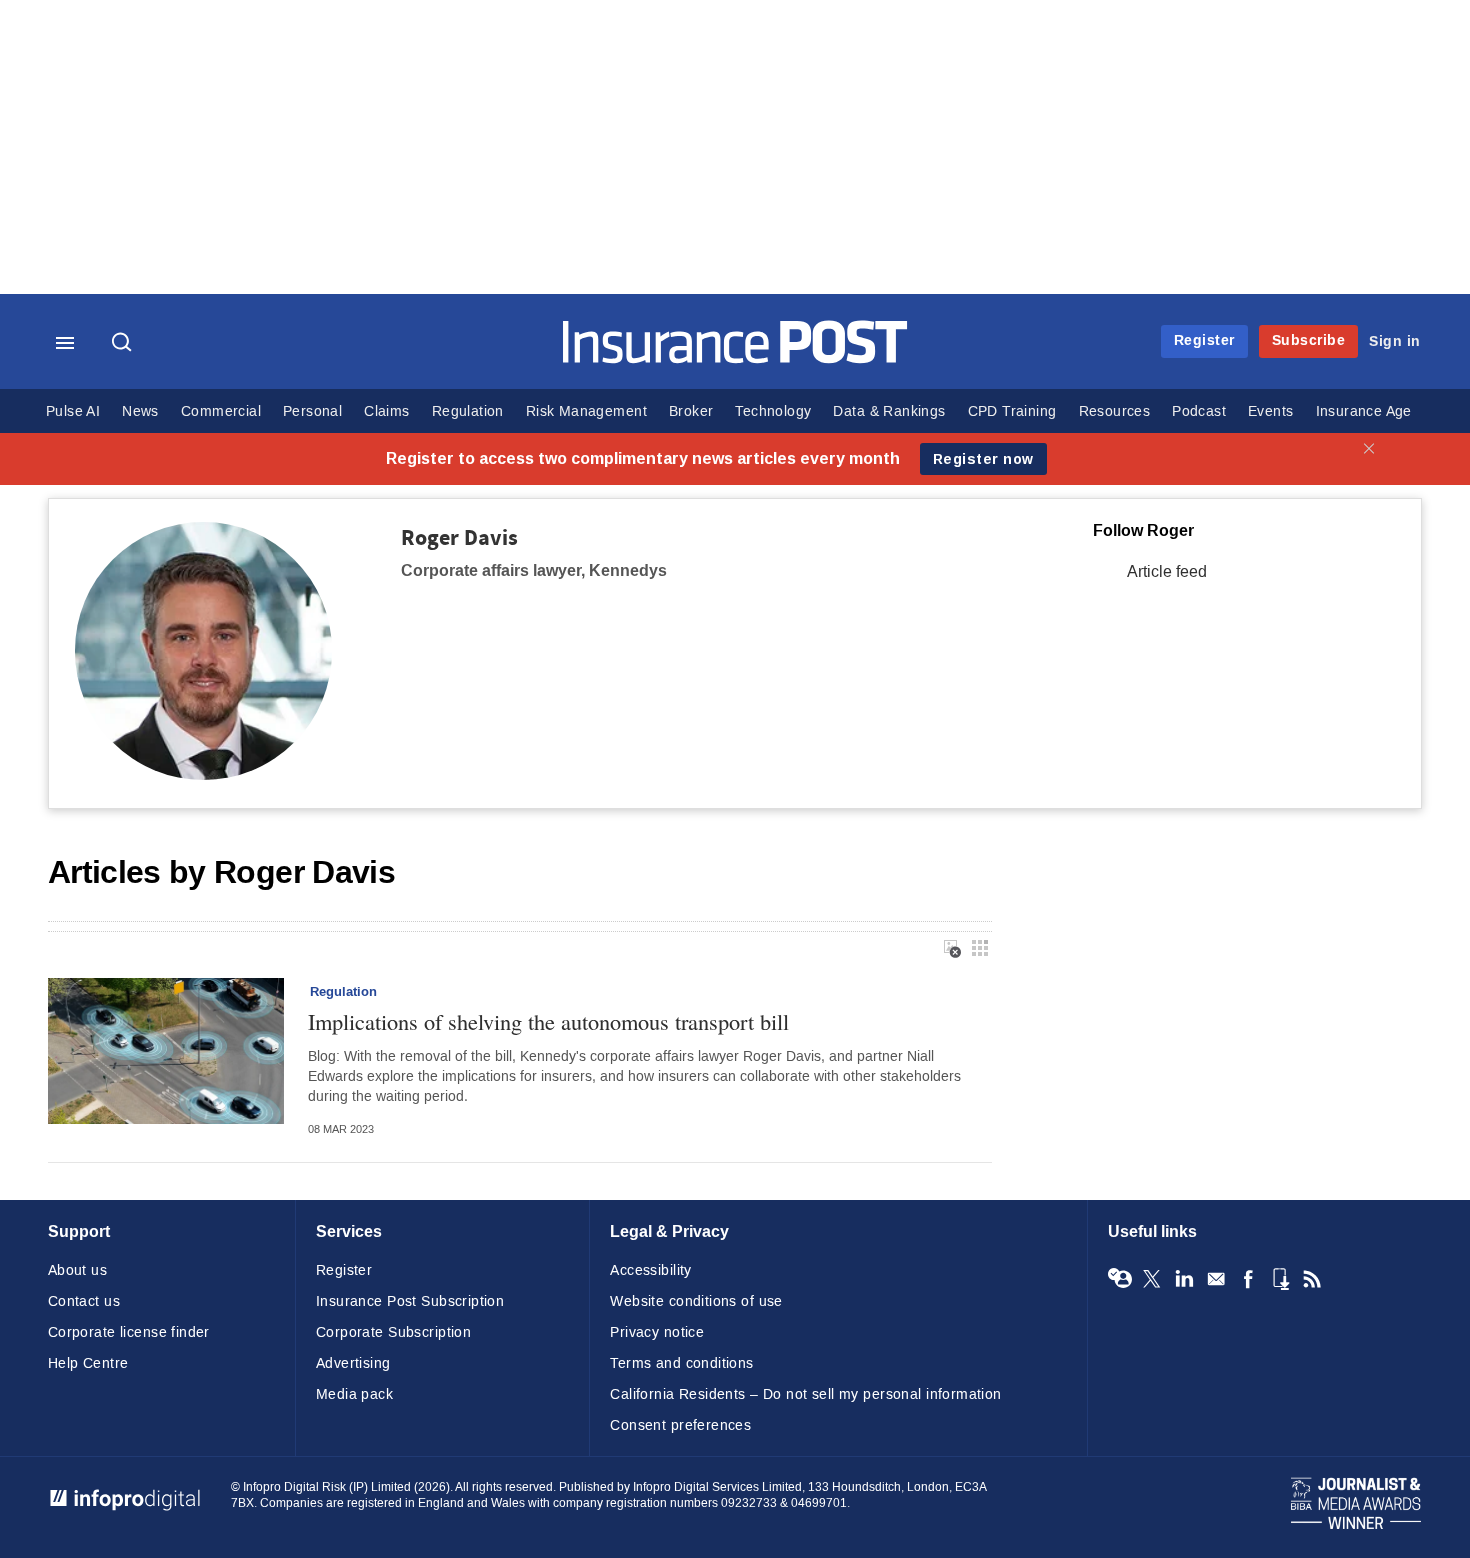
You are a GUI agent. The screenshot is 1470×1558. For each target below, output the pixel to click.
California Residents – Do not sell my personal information (805, 1394)
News (140, 411)
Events (1270, 411)
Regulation (468, 411)
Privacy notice (657, 1332)
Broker (691, 411)
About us (77, 1270)
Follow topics (1120, 1279)
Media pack (354, 1394)
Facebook (1248, 1279)
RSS (1312, 1279)
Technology (773, 411)
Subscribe (1309, 340)
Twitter (1152, 1279)
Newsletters (1216, 1279)
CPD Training (1012, 411)
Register (1204, 340)
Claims (386, 411)
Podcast (1199, 411)
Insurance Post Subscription (410, 1301)
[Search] (124, 344)
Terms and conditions (681, 1363)
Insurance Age (1364, 411)
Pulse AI (73, 411)
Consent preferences (680, 1425)
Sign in (1395, 341)
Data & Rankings (889, 411)
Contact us (84, 1301)
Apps (1280, 1279)
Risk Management (586, 411)
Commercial (221, 411)
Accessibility (650, 1270)
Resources (1115, 411)
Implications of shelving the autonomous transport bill (548, 1021)
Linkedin (1184, 1279)
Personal (312, 411)
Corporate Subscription (393, 1332)
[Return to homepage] (735, 358)
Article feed (1167, 571)
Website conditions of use (696, 1301)
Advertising (353, 1363)
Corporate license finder (129, 1332)
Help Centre (88, 1363)
